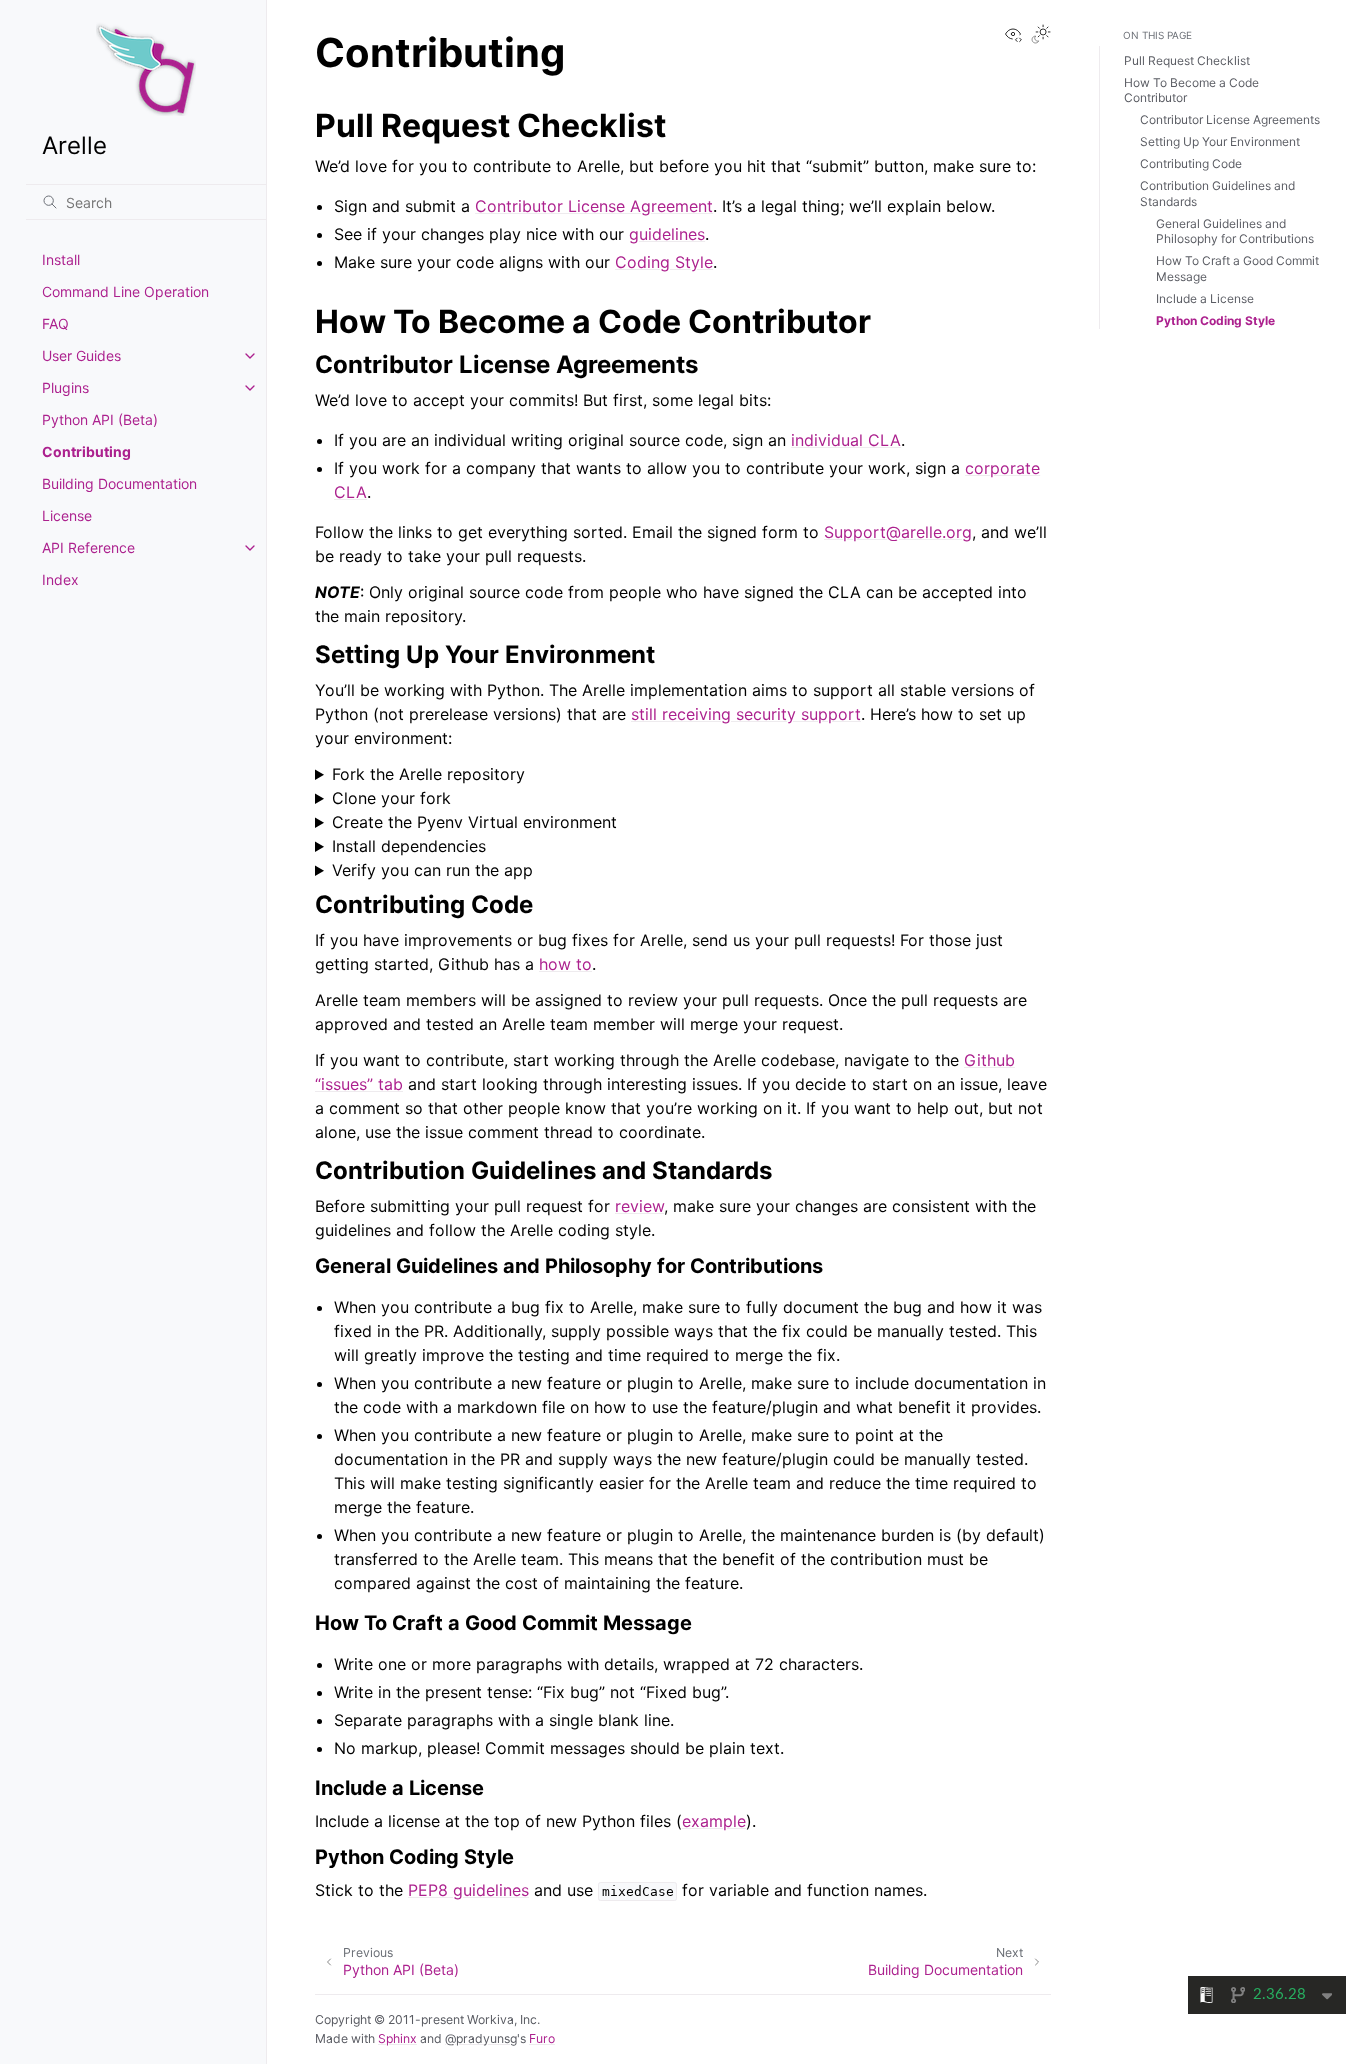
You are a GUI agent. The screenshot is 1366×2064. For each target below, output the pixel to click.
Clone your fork (391, 798)
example (714, 1821)
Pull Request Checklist (1187, 60)
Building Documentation (119, 483)
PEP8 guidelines (468, 1890)
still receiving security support (746, 714)
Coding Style (664, 262)
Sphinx (397, 2038)
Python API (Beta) (100, 419)
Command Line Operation (125, 291)
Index (60, 579)
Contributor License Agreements (1230, 119)
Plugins (65, 387)
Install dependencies (409, 846)
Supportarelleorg (898, 532)
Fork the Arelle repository (428, 774)
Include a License (1205, 298)
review (639, 1206)
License (67, 515)
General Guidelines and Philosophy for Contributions (1235, 231)
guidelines (667, 234)
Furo (542, 2038)
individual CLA (846, 440)
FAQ (55, 323)
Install (61, 259)
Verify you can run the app (432, 870)
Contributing (86, 451)
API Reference (88, 547)
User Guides (81, 355)
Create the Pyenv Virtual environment (474, 822)
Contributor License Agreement (594, 206)
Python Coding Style (1215, 320)
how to (565, 964)
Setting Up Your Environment (1220, 141)
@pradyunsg (481, 2038)
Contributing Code (1191, 163)
